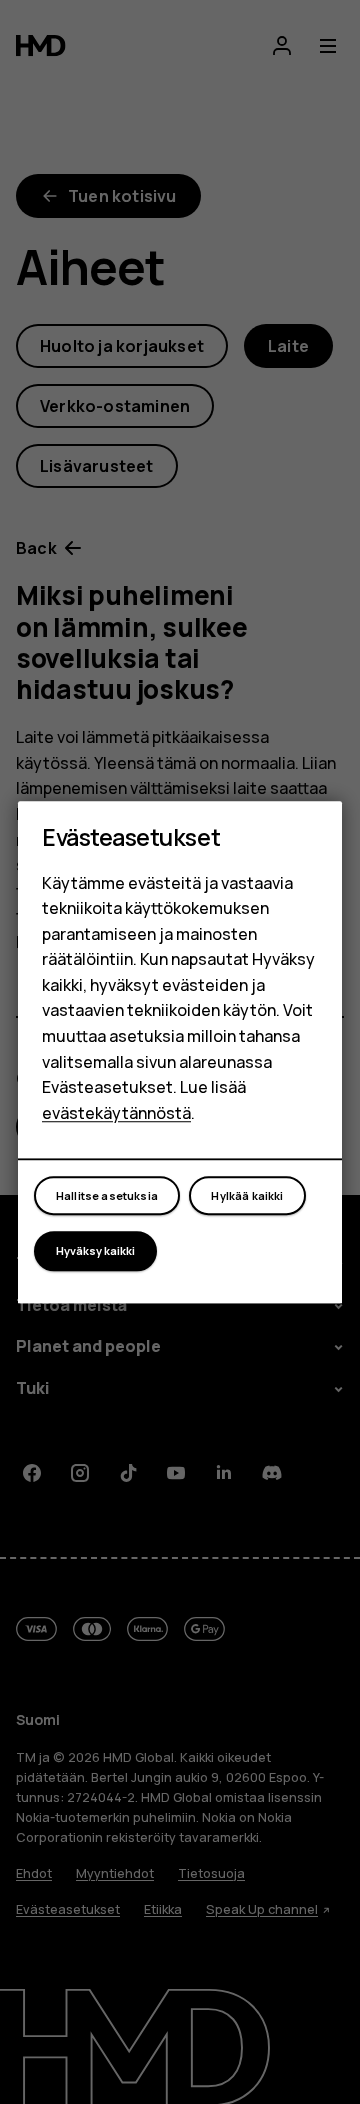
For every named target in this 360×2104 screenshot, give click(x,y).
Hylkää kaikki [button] (247, 1195)
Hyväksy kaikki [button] (95, 1250)
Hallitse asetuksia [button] (107, 1195)
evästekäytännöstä (116, 1113)
